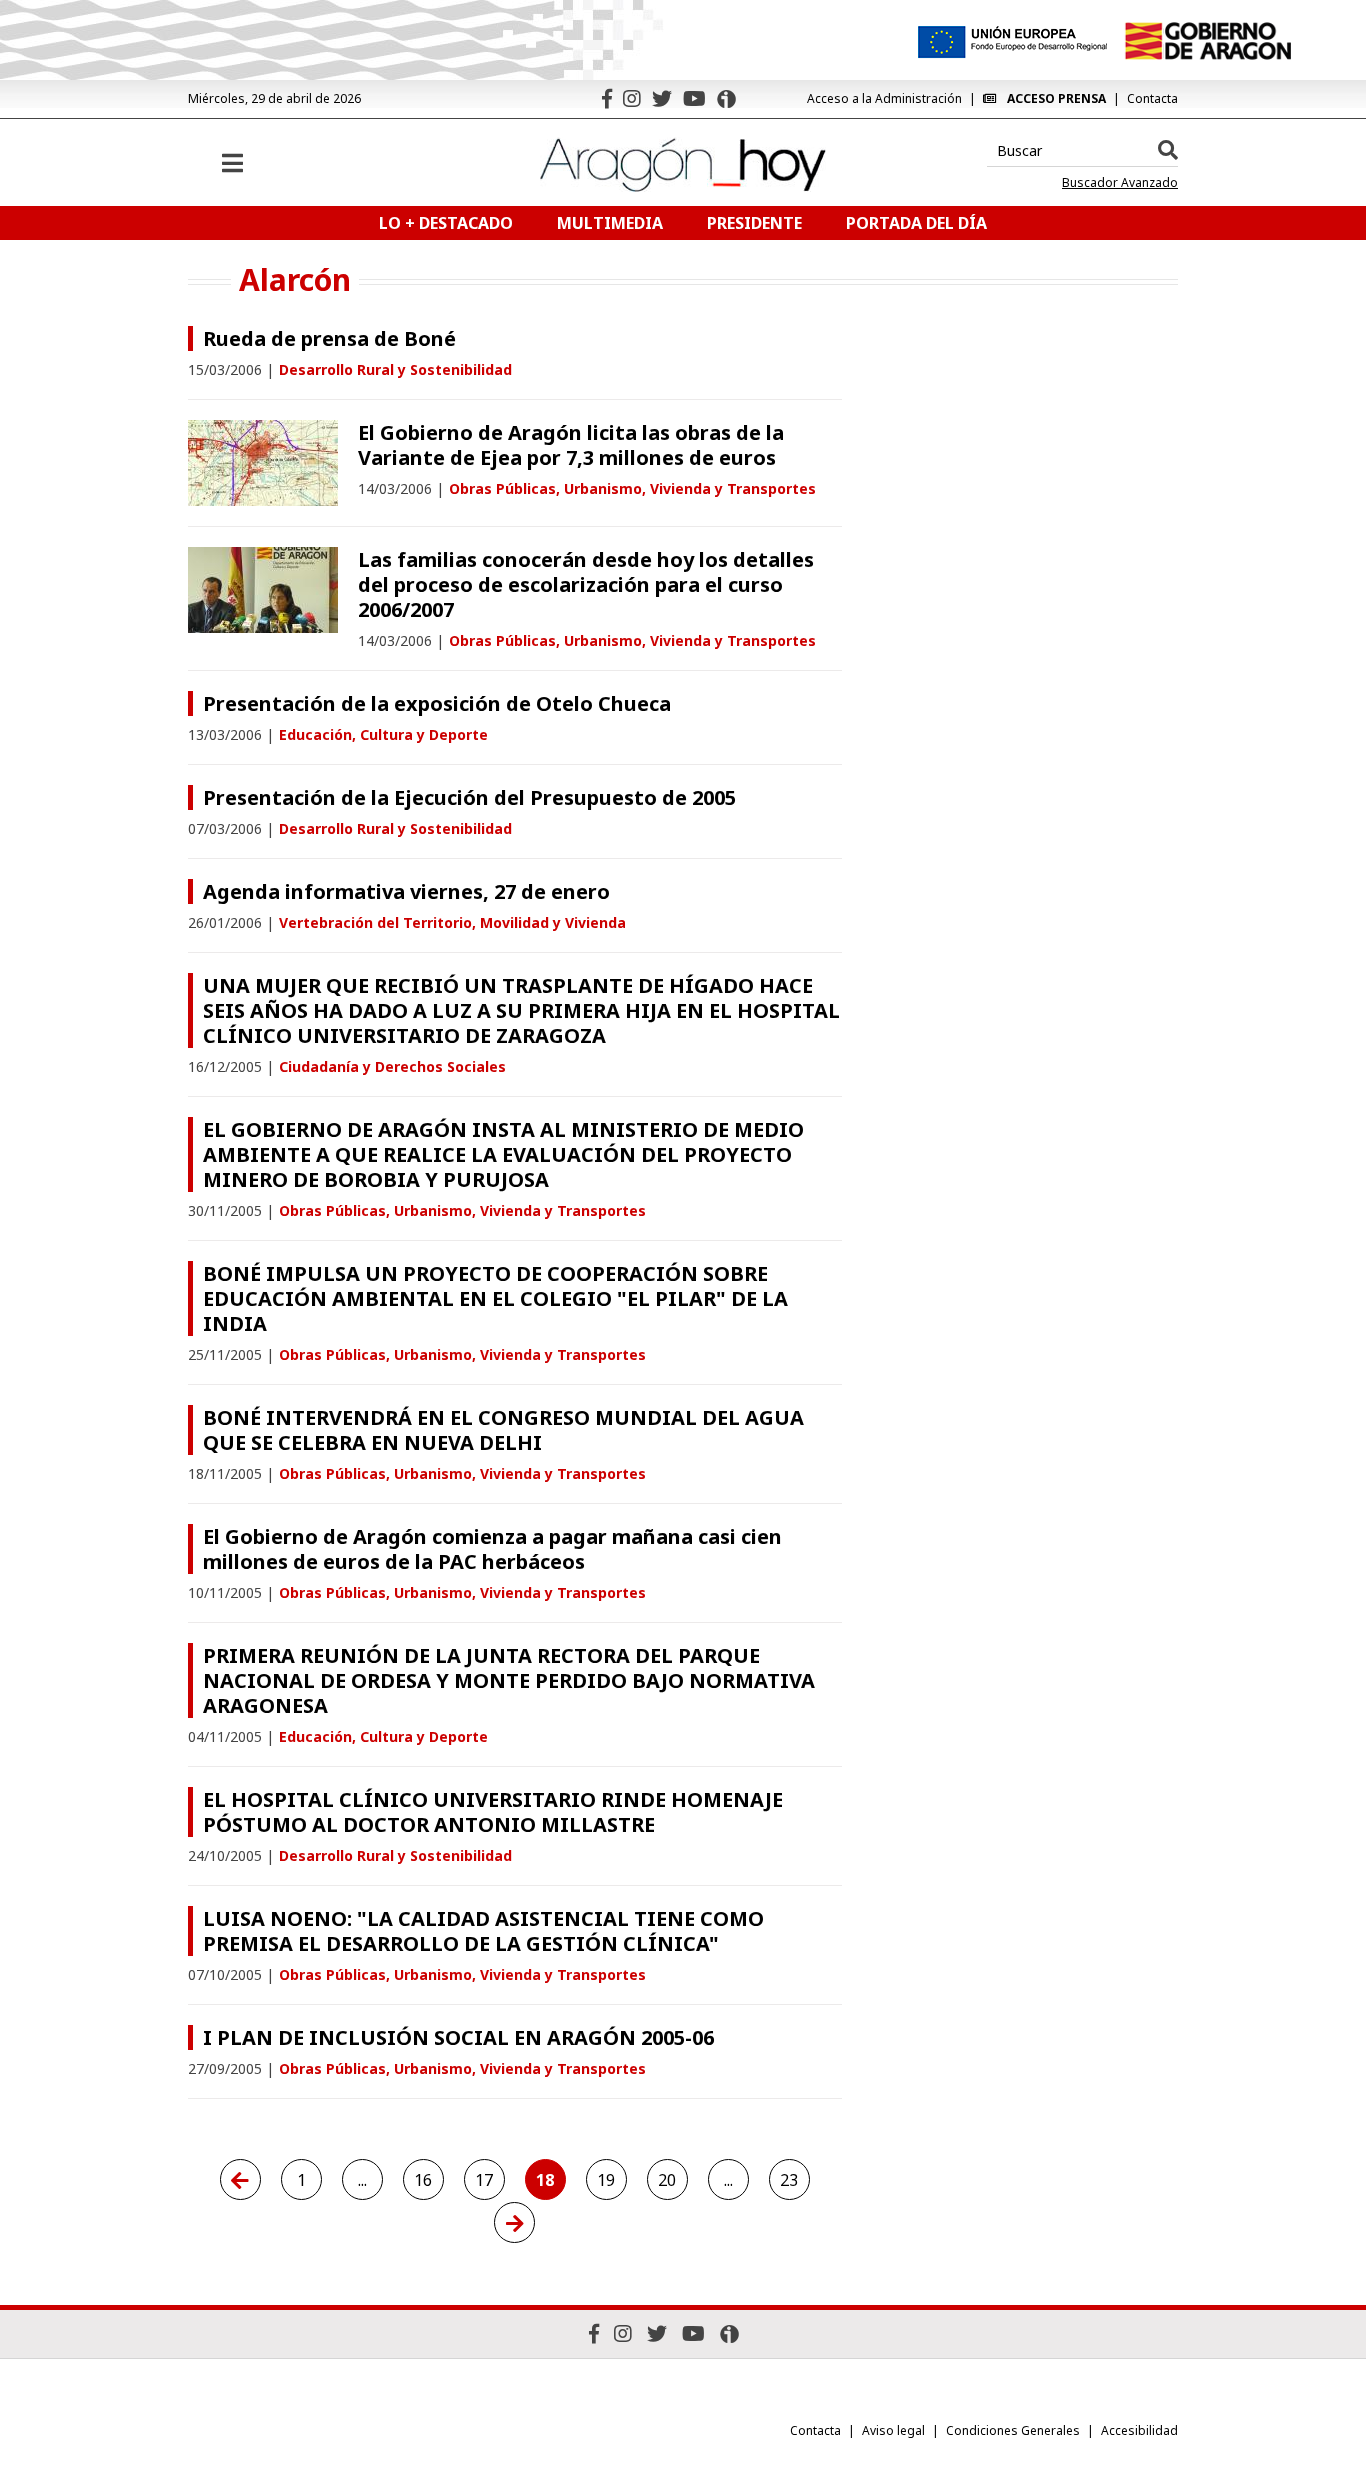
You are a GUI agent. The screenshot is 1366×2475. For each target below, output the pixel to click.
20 (667, 2180)
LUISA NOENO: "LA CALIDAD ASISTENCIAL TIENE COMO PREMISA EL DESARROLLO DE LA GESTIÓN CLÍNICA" (483, 1931)
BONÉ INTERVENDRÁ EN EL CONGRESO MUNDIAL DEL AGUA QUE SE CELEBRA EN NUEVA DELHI (503, 1430)
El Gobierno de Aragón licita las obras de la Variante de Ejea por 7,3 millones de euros (571, 445)
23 (789, 2180)
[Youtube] (694, 98)
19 (606, 2180)
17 (484, 2180)
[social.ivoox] (726, 99)
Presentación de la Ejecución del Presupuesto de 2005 (469, 797)
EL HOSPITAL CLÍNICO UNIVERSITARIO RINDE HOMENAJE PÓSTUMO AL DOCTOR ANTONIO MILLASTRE (493, 1812)
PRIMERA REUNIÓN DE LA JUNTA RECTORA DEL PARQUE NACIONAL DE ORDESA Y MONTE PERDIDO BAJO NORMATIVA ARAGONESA (509, 1680)
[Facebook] (607, 98)
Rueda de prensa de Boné (329, 338)
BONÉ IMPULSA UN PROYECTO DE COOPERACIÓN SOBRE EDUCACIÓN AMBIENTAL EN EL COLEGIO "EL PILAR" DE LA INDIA (495, 1298)
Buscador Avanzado (1120, 183)
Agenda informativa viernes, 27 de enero (406, 891)
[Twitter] (662, 98)
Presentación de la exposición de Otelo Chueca (437, 703)
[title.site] (1207, 41)
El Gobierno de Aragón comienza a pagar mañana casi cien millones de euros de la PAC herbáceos (492, 1549)
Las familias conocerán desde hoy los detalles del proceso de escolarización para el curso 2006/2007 (586, 584)
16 (423, 2180)
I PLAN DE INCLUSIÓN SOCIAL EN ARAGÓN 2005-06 (458, 2037)
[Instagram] (632, 98)
